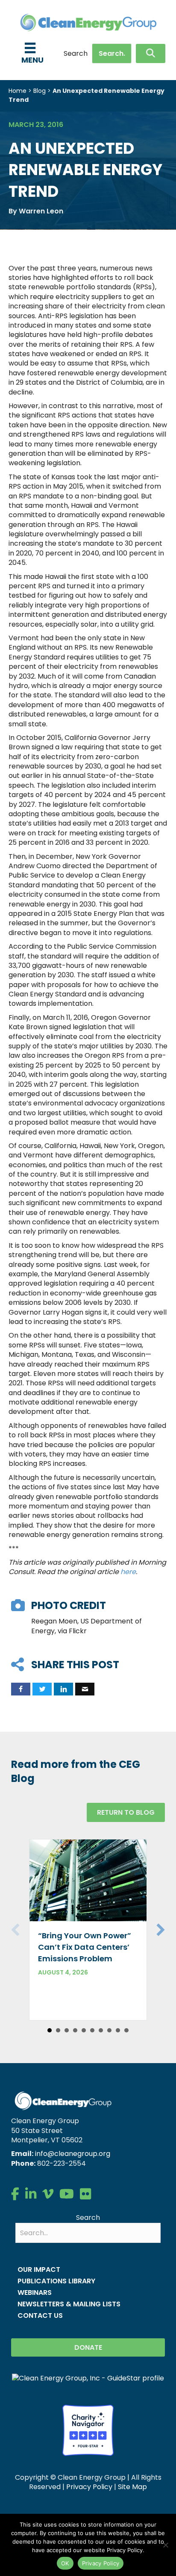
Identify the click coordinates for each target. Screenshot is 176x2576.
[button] (151, 53)
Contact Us (40, 2316)
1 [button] (50, 2030)
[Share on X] (42, 1689)
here (128, 1572)
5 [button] (84, 2030)
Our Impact (39, 2269)
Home (18, 91)
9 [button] (118, 2030)
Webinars (35, 2292)
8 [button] (109, 2030)
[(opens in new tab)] (88, 2430)
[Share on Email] (85, 1689)
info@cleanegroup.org (73, 2154)
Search (76, 54)
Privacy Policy (89, 2487)
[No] (165, 2545)
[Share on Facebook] (21, 1689)
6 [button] (92, 2030)
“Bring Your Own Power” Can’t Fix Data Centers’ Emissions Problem (85, 1947)
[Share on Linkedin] (63, 1689)
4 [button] (75, 2030)
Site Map (132, 2487)
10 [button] (126, 2030)
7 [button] (101, 2030)
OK (65, 2563)
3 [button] (67, 2030)
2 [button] (58, 2030)
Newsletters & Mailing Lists (69, 2304)
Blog (40, 91)
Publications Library (56, 2281)
